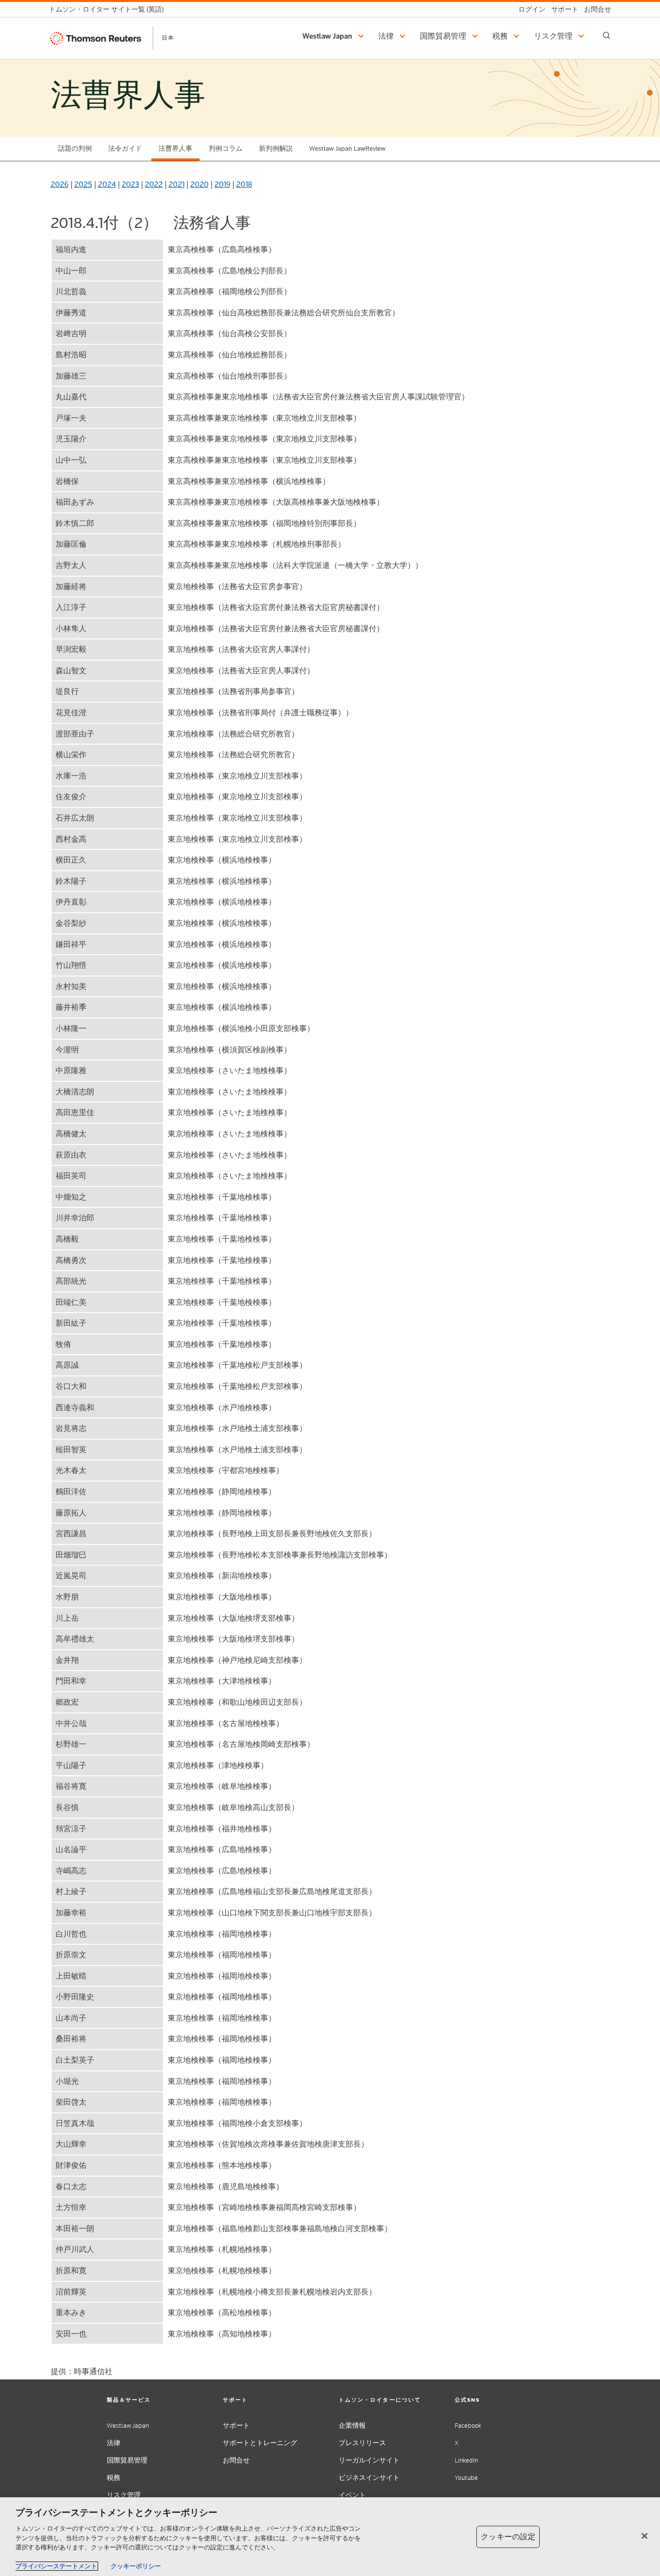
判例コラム (226, 149)
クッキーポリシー (136, 2566)
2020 (200, 184)
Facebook (468, 2426)
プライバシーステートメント (56, 2566)
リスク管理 (124, 2495)
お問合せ (236, 2460)
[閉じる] (645, 2536)
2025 (83, 184)
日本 (168, 38)
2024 (107, 184)
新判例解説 (276, 149)
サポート (236, 2426)
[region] (330, 2537)
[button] (335, 36)
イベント (352, 2495)
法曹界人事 (175, 149)
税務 (114, 2478)
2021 (177, 184)
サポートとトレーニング (260, 2443)
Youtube (466, 2478)
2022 (154, 184)
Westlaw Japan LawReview (347, 149)
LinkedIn (466, 2460)
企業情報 (352, 2426)
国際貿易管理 (127, 2460)
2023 (130, 184)
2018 (244, 184)
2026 (60, 184)
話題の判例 (75, 149)
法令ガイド (125, 149)
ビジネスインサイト (369, 2478)
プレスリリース (362, 2443)
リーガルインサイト (369, 2460)
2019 (222, 184)
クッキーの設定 (508, 2537)
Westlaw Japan (128, 2426)
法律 (114, 2443)
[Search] (607, 35)
